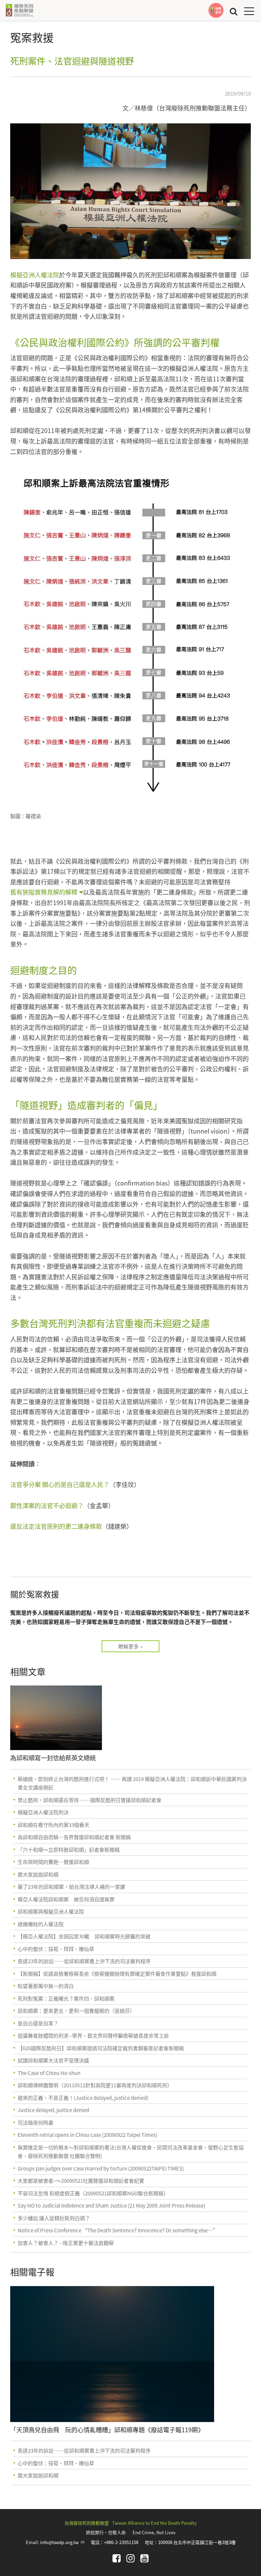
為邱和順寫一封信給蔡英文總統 (53, 1758)
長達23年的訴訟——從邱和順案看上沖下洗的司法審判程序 (84, 1961)
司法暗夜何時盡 (36, 2122)
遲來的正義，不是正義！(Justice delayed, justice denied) (83, 2098)
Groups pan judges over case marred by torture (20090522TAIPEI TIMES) (101, 2168)
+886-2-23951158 (121, 2542)
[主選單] (249, 11)
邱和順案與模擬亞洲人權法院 (51, 1911)
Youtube (144, 2558)
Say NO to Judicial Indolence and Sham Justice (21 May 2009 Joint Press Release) (111, 2205)
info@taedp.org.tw (62, 2542)
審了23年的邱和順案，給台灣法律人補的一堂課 (71, 1887)
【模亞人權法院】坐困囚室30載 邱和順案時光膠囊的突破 (84, 1936)
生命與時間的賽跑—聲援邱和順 (53, 1862)
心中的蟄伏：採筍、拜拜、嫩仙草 (56, 1949)
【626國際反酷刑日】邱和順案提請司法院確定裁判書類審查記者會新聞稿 (101, 2048)
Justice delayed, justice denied (53, 2110)
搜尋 (233, 11)
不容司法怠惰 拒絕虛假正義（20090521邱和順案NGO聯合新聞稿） (93, 2193)
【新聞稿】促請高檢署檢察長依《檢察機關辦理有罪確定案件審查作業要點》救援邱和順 (117, 1974)
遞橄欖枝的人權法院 (41, 1924)
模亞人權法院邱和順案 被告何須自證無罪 (66, 1899)
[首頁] (19, 10)
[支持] (216, 10)
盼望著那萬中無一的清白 (46, 1986)
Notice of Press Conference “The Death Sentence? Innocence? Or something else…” (118, 2230)
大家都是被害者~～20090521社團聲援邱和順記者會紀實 (81, 2181)
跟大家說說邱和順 (38, 1874)
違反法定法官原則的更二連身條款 (56, 1526)
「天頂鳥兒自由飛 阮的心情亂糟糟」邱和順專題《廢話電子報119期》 (107, 2430)
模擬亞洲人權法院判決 (43, 1812)
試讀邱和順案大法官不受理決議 (53, 2060)
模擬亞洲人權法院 (35, 275)
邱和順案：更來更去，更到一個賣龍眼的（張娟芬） (76, 2011)
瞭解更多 (128, 1646)
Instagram (130, 2558)
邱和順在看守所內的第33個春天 (54, 1825)
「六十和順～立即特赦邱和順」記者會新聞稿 (69, 1849)
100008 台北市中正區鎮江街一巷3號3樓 (197, 2542)
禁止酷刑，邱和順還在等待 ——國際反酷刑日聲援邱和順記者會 (90, 1800)
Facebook (117, 2558)
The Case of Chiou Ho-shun (49, 2073)
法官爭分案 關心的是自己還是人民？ (60, 1484)
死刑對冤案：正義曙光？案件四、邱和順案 (66, 1998)
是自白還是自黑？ (38, 2023)
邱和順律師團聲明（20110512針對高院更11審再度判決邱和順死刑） (95, 2085)
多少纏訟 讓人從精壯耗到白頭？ (54, 2218)
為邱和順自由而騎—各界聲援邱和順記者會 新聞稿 (74, 1837)
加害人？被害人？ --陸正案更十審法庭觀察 (66, 2243)
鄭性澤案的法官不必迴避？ (47, 1505)
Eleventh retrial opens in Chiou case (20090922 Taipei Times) (88, 2135)
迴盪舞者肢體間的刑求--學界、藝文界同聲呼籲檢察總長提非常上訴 (93, 2035)
